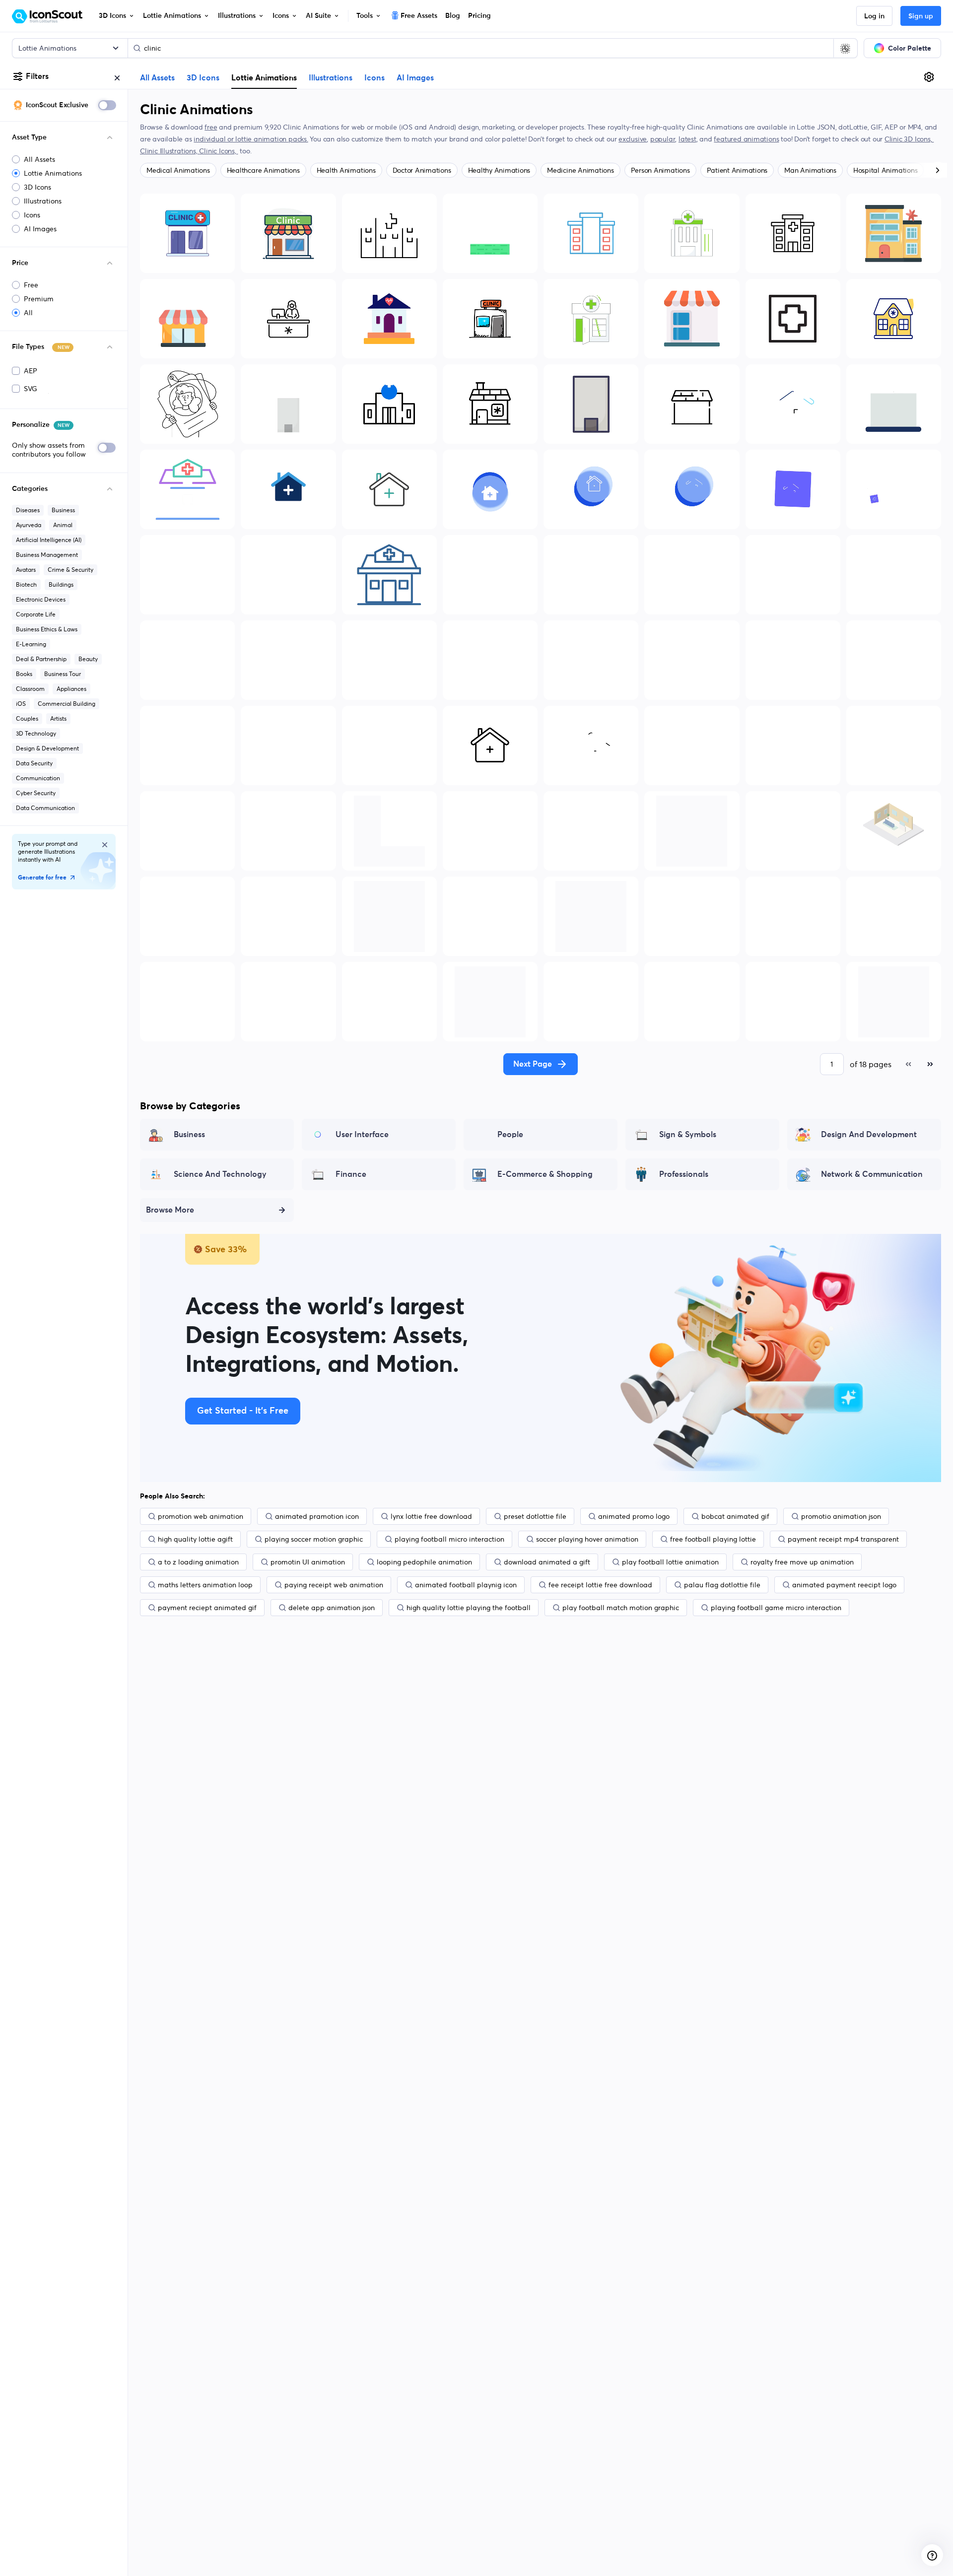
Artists (58, 718)
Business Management (47, 555)
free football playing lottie (713, 1539)
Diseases (28, 510)
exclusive (633, 139)
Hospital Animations (885, 170)
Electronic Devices (41, 599)
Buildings (61, 584)
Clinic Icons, (218, 151)
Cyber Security (36, 793)
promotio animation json (841, 1516)
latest (687, 139)
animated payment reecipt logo (844, 1585)
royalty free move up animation (802, 1562)
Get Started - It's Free (243, 1411)
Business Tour (63, 674)
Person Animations (660, 170)
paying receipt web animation (334, 1585)
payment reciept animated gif (207, 1608)
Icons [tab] (374, 78)
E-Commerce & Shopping (545, 1174)
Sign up (921, 16)
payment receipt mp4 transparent (843, 1539)
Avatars (26, 570)
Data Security (34, 763)
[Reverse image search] (845, 48)
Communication (38, 778)
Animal (63, 525)
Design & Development (47, 748)
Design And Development (869, 1135)
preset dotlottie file (535, 1516)
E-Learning (31, 644)
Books (24, 674)
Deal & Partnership (41, 659)
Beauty (88, 659)
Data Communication (45, 808)
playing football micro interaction (449, 1539)
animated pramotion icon (317, 1516)
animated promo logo (634, 1516)
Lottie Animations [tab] (264, 77)
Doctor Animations (422, 170)
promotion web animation (201, 1516)
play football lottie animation (670, 1562)
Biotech (26, 584)
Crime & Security (70, 570)
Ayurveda (29, 525)
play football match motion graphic (621, 1608)
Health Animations (346, 170)
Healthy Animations (499, 170)
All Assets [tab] (157, 78)
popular (663, 139)
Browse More (170, 1210)
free (211, 127)
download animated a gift (547, 1562)
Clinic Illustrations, (170, 151)
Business (63, 510)
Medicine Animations (580, 170)
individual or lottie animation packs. (251, 139)
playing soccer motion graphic (314, 1539)
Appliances (71, 689)
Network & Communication (872, 1174)
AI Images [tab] (415, 78)
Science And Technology (220, 1174)
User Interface (362, 1135)
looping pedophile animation (424, 1562)
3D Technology (36, 733)
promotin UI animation (308, 1562)
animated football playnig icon (466, 1585)
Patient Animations (737, 170)
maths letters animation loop (205, 1585)
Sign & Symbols (688, 1135)
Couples (27, 718)
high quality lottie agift (195, 1539)
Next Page (533, 1064)
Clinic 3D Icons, (909, 139)
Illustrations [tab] (331, 78)
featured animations (746, 139)
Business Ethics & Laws (47, 629)
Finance (351, 1174)
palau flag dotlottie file (722, 1585)
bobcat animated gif (735, 1516)
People (510, 1135)
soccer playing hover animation (587, 1539)
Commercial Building (67, 704)
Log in (874, 16)
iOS (21, 704)
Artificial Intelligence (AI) (49, 540)
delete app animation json (332, 1608)
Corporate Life (36, 614)
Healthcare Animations (263, 170)
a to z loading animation (198, 1562)
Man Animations (810, 170)
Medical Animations (178, 170)
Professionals (684, 1174)
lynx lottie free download (431, 1516)
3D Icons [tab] (203, 78)
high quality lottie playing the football (469, 1608)
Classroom (30, 689)
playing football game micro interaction (776, 1608)
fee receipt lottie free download (600, 1585)
